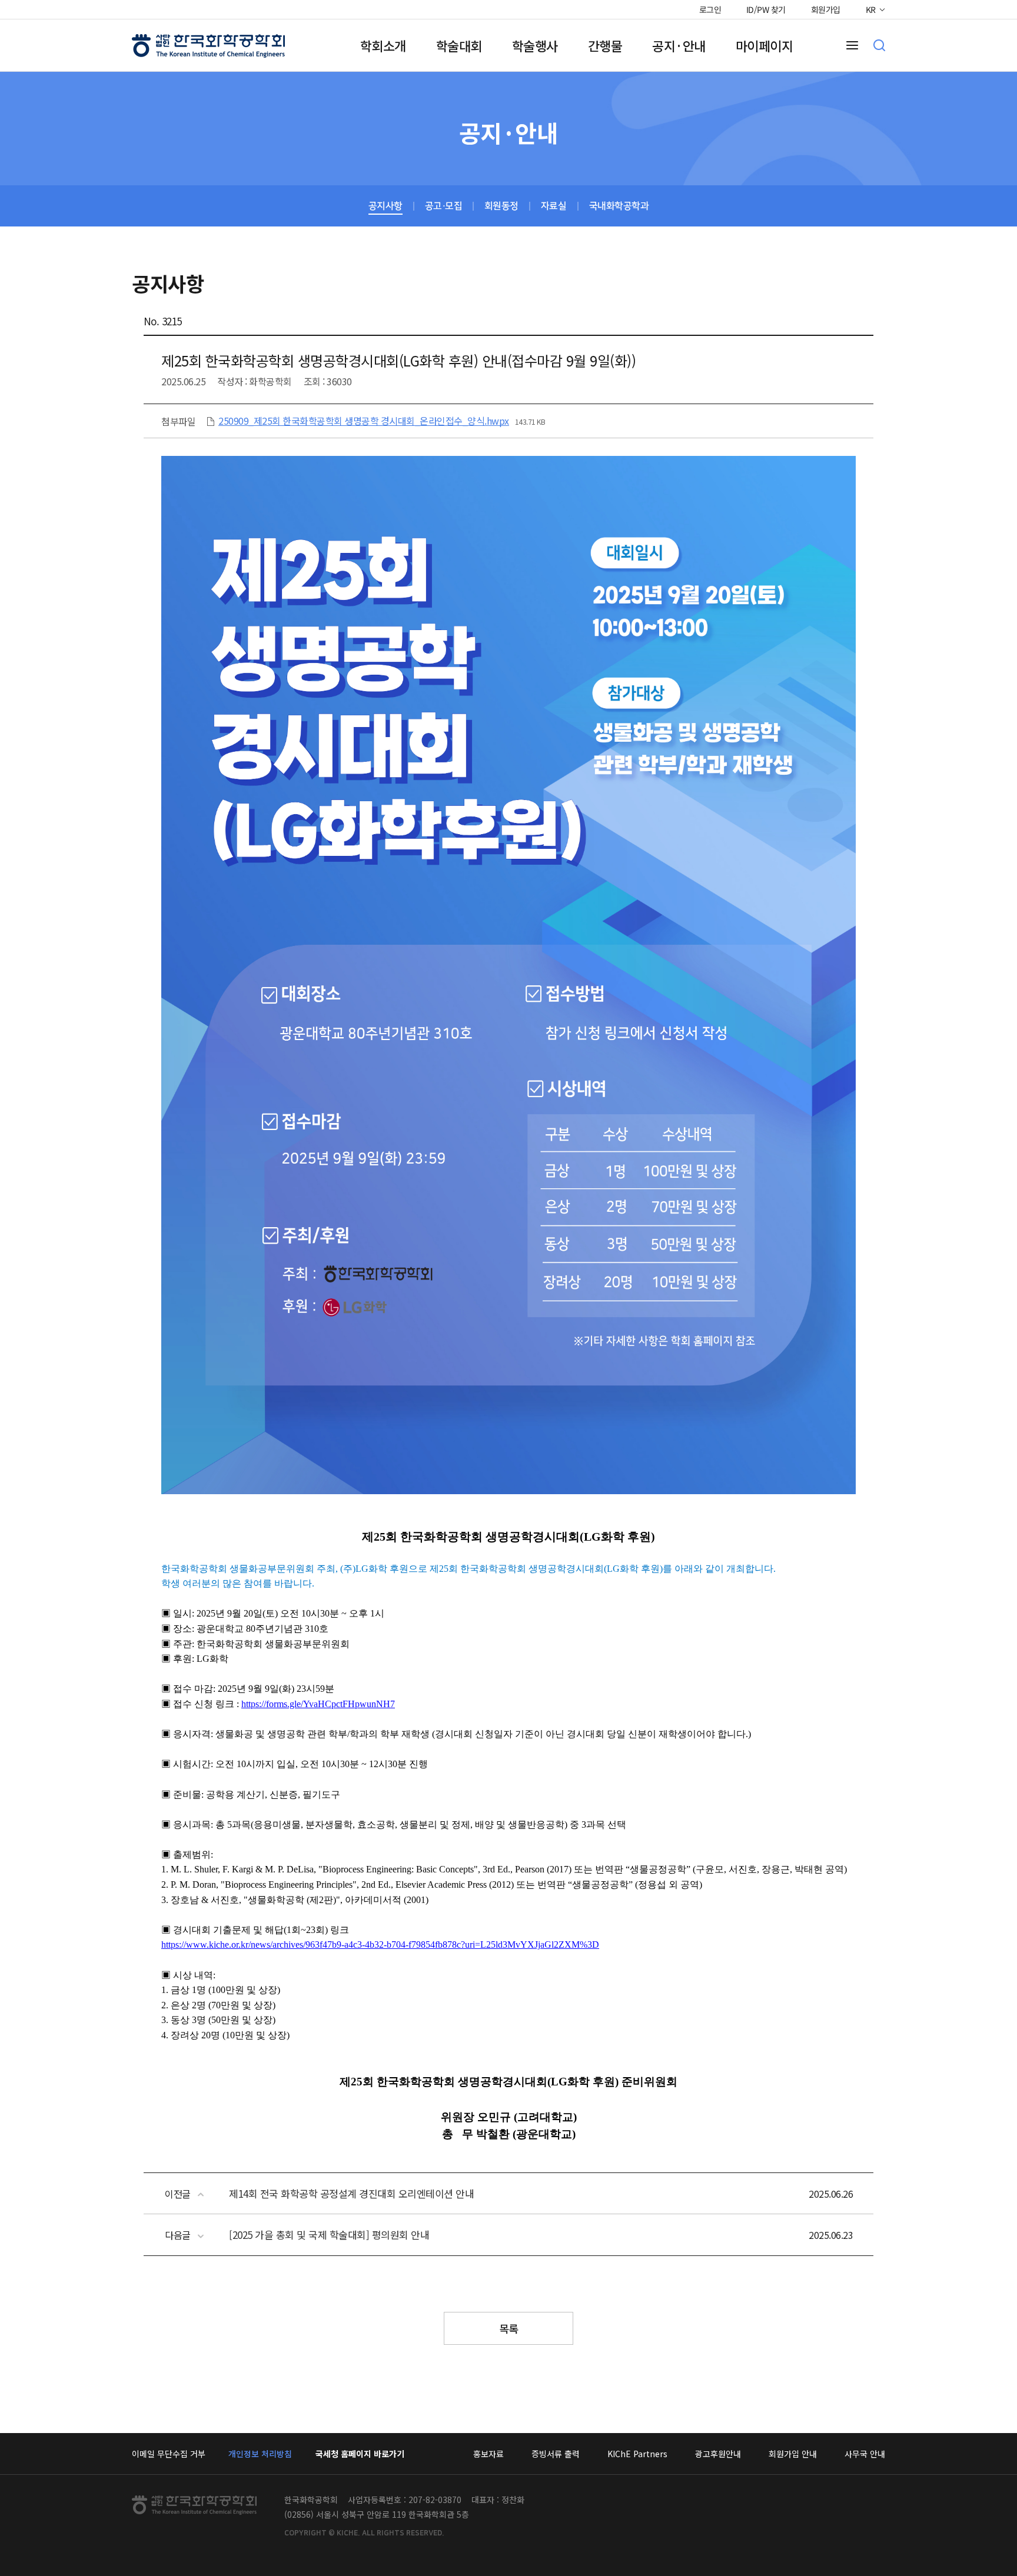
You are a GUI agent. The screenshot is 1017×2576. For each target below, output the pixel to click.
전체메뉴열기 (852, 45)
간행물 (605, 45)
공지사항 (385, 206)
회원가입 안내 (793, 2454)
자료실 (554, 206)
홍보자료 (488, 2454)
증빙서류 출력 (556, 2454)
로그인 (710, 9)
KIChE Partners (637, 2454)
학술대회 (459, 45)
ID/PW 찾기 (766, 9)
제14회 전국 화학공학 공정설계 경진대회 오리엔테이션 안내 (351, 2193)
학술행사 (535, 45)
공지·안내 (679, 45)
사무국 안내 (865, 2454)
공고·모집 (444, 206)
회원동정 (501, 206)
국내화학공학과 (619, 206)
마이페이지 (765, 45)
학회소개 (383, 45)
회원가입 (826, 9)
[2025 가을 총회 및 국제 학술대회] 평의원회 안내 (329, 2235)
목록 (509, 2328)
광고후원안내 (718, 2454)
